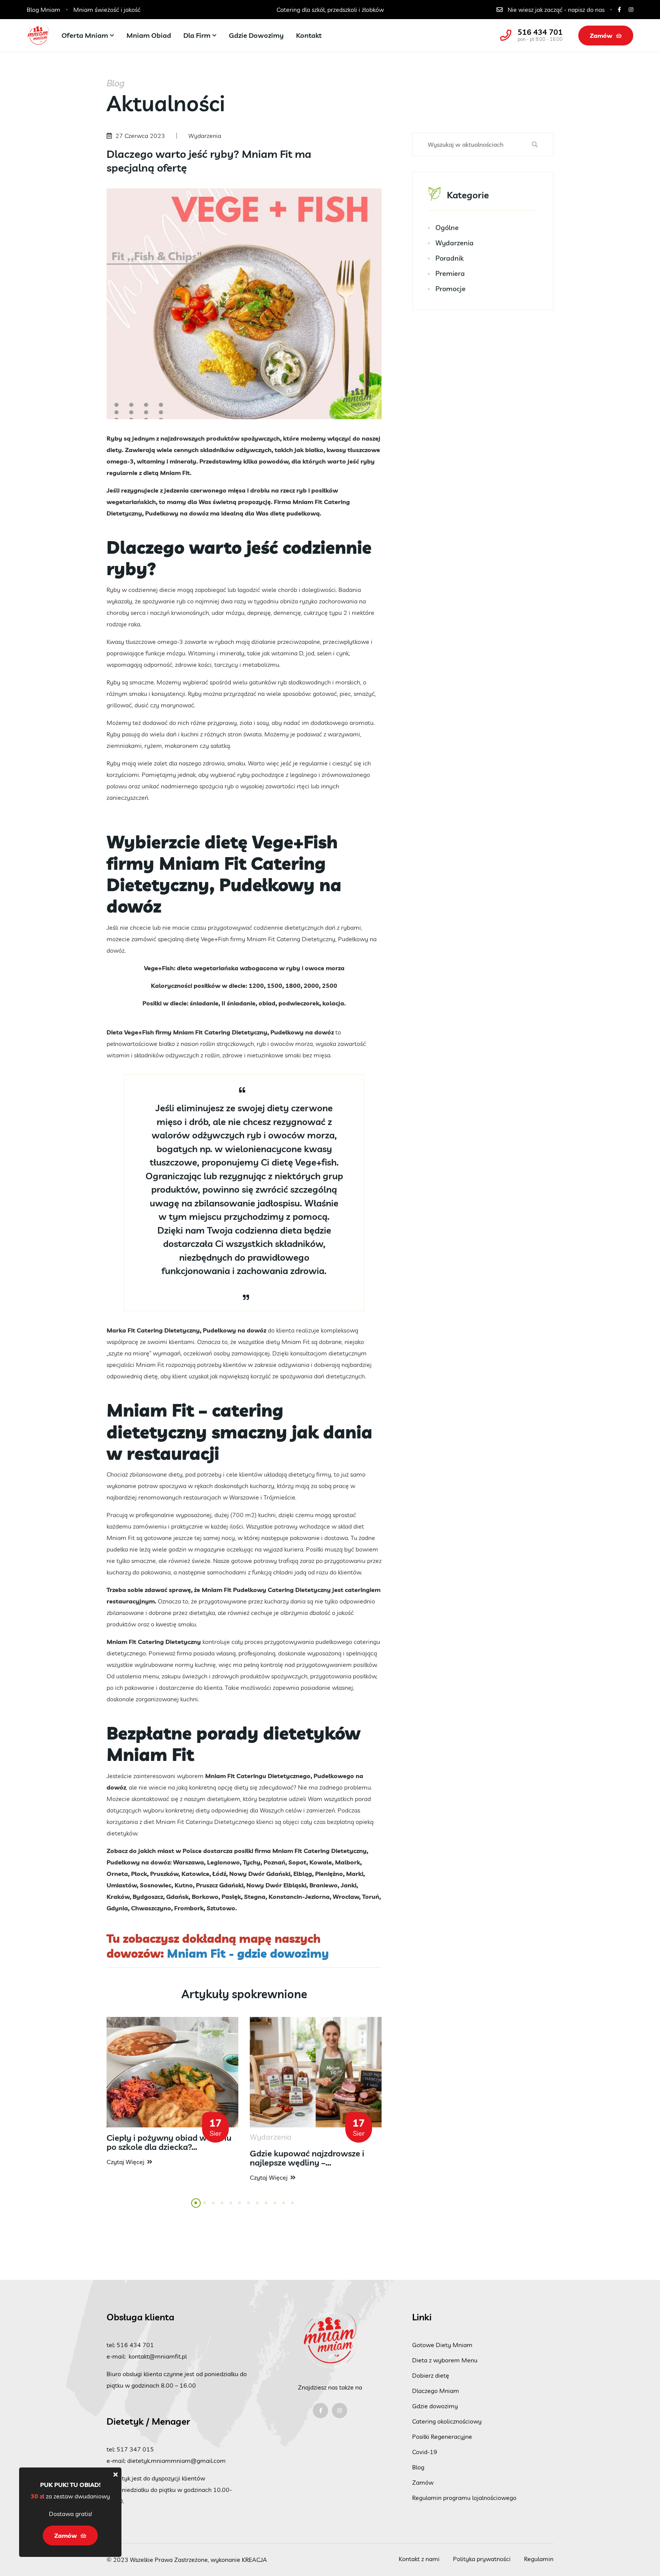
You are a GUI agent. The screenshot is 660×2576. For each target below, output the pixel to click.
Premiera (450, 273)
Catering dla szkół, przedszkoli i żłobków (261, 10)
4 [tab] (223, 2207)
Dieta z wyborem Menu (445, 2360)
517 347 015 (135, 2449)
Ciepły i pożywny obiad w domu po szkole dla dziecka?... (169, 2142)
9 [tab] (267, 2207)
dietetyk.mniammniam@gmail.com (176, 2461)
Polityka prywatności (482, 2559)
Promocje (451, 289)
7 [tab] (249, 2207)
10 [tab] (277, 2207)
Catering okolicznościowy (447, 2421)
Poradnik (450, 258)
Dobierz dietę (431, 2375)
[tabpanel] (172, 2092)
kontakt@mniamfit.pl (158, 2356)
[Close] (116, 2474)
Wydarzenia (455, 243)
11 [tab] (286, 2207)
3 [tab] (214, 2207)
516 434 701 (540, 32)
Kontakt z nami (419, 2559)
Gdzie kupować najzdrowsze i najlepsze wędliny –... (307, 2158)
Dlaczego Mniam (436, 2391)
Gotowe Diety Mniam (442, 2345)
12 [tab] (295, 2207)
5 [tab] (231, 2207)
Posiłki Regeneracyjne (442, 2437)
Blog (418, 2467)
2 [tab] (205, 2207)
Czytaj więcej (125, 2162)
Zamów (601, 36)
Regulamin (539, 2559)
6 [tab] (240, 2207)
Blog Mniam (44, 10)
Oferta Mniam (85, 35)
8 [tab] (258, 2207)
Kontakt (309, 35)
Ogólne (447, 228)
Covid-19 (425, 2452)
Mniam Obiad (149, 35)
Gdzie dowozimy (256, 35)
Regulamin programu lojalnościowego (464, 2498)
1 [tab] (196, 2207)
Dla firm (197, 35)
